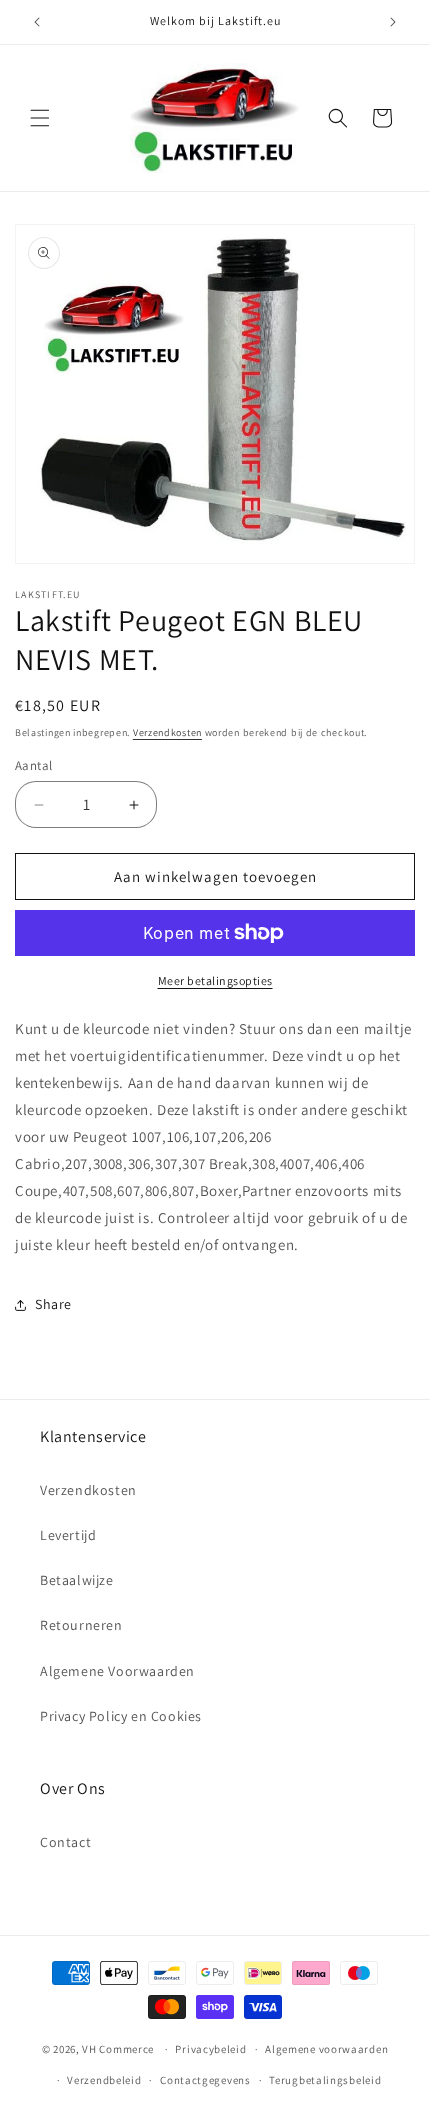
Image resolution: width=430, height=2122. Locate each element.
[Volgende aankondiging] (393, 22)
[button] (40, 118)
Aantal (33, 765)
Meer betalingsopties (215, 980)
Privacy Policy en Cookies (121, 1716)
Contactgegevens (205, 2080)
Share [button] (53, 1304)
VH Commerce (118, 2049)
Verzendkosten (167, 732)
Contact (65, 1842)
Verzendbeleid (104, 2080)
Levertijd (68, 1535)
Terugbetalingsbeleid (325, 2080)
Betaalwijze (77, 1580)
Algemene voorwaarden (326, 2049)
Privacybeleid (210, 2049)
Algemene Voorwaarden (117, 1671)
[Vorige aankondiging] (37, 22)
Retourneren (81, 1625)
